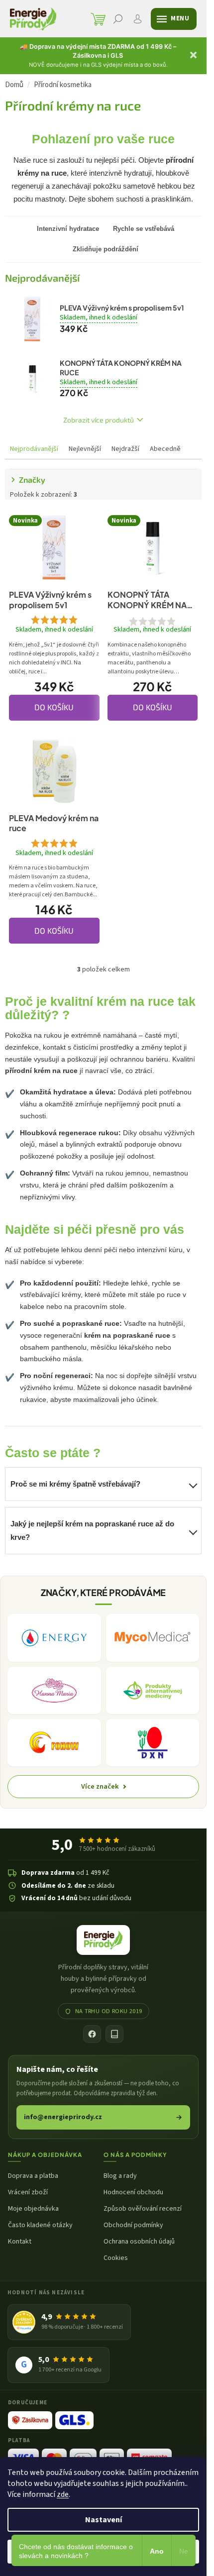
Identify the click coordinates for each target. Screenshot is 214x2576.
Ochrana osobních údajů (139, 2242)
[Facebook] (92, 2034)
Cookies (116, 2258)
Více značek (100, 1786)
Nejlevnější (85, 449)
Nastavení (104, 2520)
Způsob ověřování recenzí (143, 2209)
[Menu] (174, 19)
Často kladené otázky (40, 2225)
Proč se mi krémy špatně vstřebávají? (75, 1484)
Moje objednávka (33, 2209)
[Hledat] (118, 19)
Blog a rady (120, 2176)
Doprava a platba (33, 2176)
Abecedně (165, 449)
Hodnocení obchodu (133, 2193)
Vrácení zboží (28, 2193)
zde (63, 2494)
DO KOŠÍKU (54, 707)
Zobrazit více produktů (99, 420)
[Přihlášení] (138, 19)
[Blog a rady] (114, 2034)
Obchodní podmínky (133, 2225)
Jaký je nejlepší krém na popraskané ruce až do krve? (92, 1530)
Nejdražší (125, 449)
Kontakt (20, 2242)
